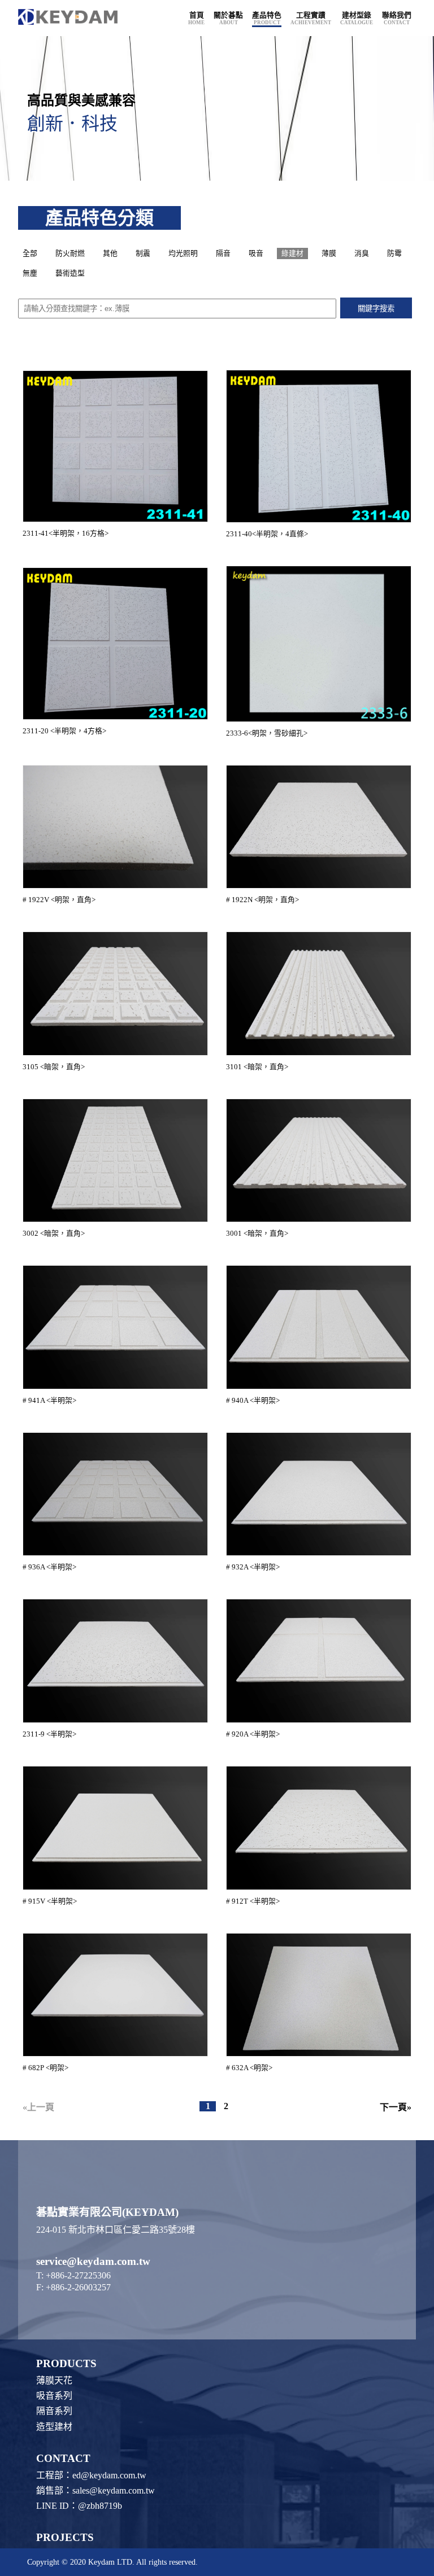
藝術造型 (70, 273)
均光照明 (183, 253)
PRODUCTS (66, 2363)
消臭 (362, 253)
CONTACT (63, 2458)
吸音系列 (54, 2396)
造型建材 (54, 2427)
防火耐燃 (70, 253)
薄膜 (329, 253)
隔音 (223, 253)
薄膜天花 (54, 2380)
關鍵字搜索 (376, 309)
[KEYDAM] (72, 18)
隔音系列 (54, 2411)
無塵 (30, 273)
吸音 (256, 253)
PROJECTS (65, 2537)
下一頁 (393, 2107)
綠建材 (292, 253)
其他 (110, 253)
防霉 (394, 253)
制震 (143, 253)
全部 (30, 253)
